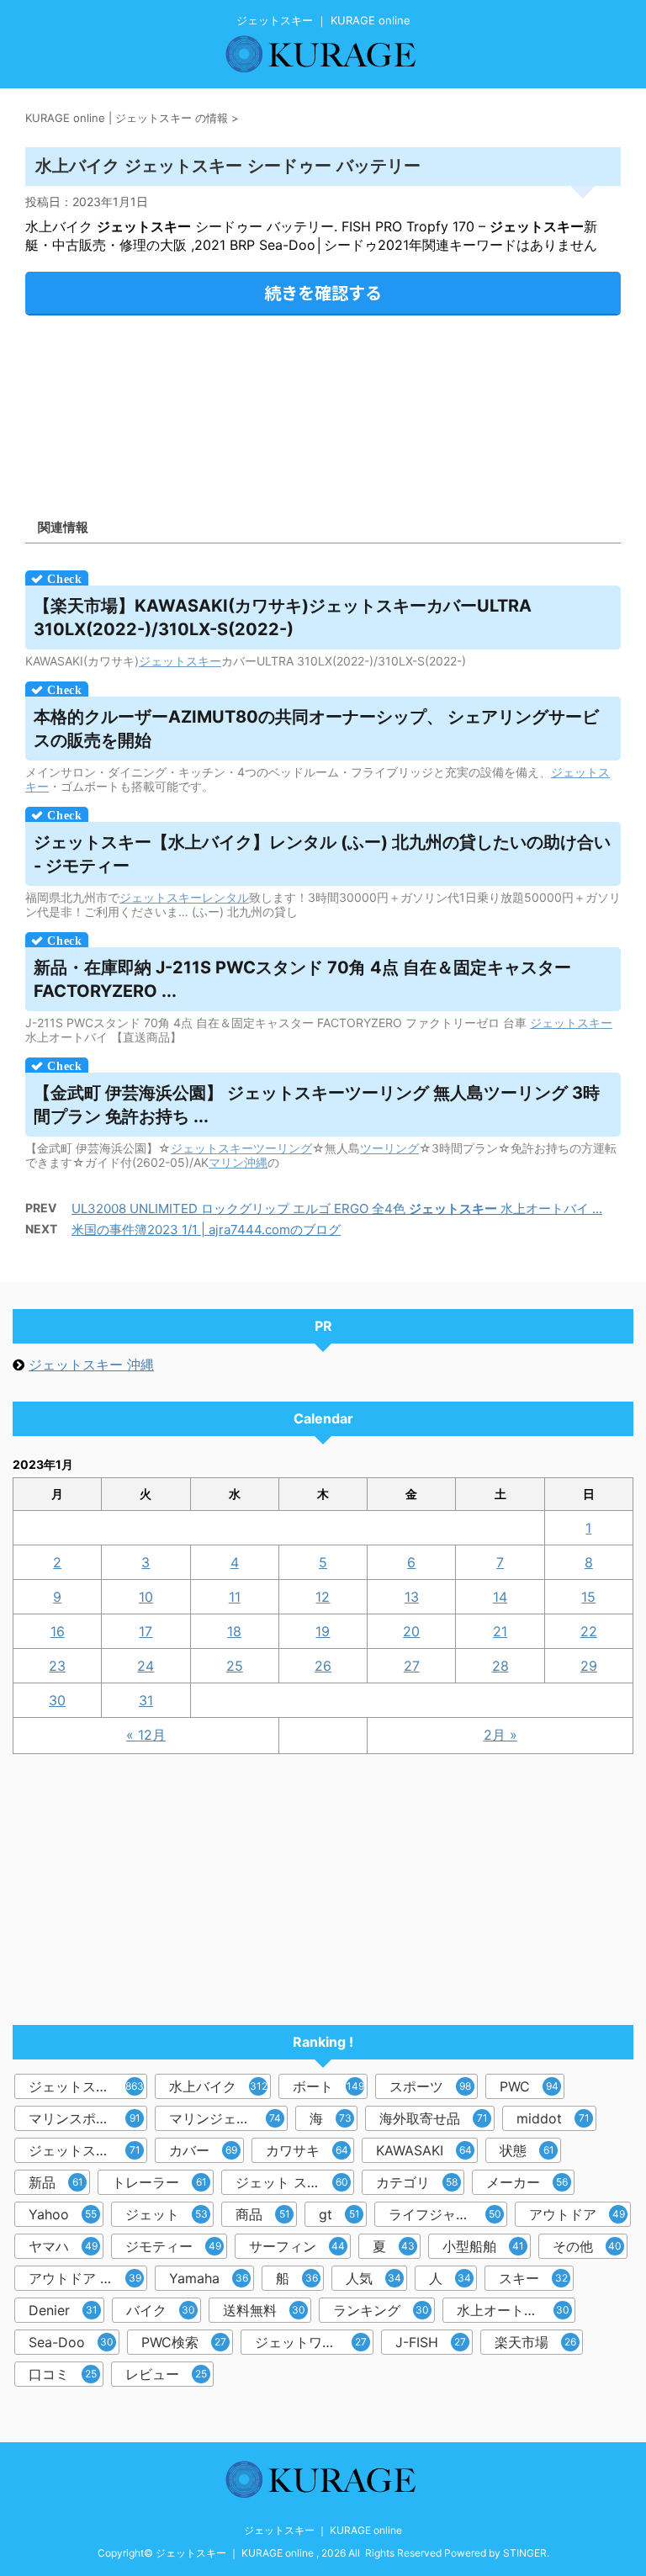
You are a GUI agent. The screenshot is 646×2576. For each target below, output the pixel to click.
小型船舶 (483, 2246)
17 (146, 1631)
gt (339, 2214)
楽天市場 (535, 2342)
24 (146, 1666)
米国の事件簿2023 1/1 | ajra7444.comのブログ (206, 1230)
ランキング (381, 2310)
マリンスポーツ (85, 2118)
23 (57, 1666)
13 (412, 1597)
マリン (226, 1162)
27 (412, 1666)
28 (500, 1666)
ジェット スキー (292, 2182)
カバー (203, 2150)
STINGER (525, 2553)
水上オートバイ (513, 2310)
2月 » (500, 1735)
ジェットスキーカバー (88, 2150)
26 (323, 1666)
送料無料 (264, 2310)
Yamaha (209, 2278)
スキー (204, 661)
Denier (63, 2310)
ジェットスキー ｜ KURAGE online (323, 2530)
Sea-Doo (71, 2342)
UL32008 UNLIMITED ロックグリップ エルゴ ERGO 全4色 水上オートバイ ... (337, 1208)
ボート (328, 2086)
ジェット (162, 661)
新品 (56, 2182)
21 (500, 1631)
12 (323, 1597)
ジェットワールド (311, 2342)
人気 (373, 2278)
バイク (161, 2310)
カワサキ (307, 2150)
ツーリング (283, 1148)
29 (589, 1666)
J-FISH (431, 2342)
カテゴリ (417, 2182)
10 (146, 1597)
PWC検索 (184, 2342)
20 (411, 1631)
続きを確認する (323, 292)
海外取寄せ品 (434, 2118)
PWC (529, 2086)
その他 (587, 2246)
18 (234, 1631)
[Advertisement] (323, 411)
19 (323, 1631)
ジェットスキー (86, 2086)
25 (235, 1666)
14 (500, 1597)
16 (58, 1631)
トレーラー (159, 2182)
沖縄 (256, 1162)
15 (588, 1597)
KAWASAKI (424, 2150)
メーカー (527, 2182)
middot (553, 2118)
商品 (263, 2214)
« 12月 (146, 1735)
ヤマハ (63, 2246)
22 (589, 1631)
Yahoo (63, 2214)
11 (235, 1597)
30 (57, 1700)
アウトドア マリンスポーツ (88, 2278)
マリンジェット (225, 2118)
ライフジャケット (445, 2214)
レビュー (166, 2374)
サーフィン (297, 2246)
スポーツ (430, 2086)
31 (146, 1700)
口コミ (63, 2374)
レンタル (225, 897)
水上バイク (218, 2086)
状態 (527, 2150)
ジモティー (173, 2246)
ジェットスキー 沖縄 (91, 1365)
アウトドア (577, 2214)
